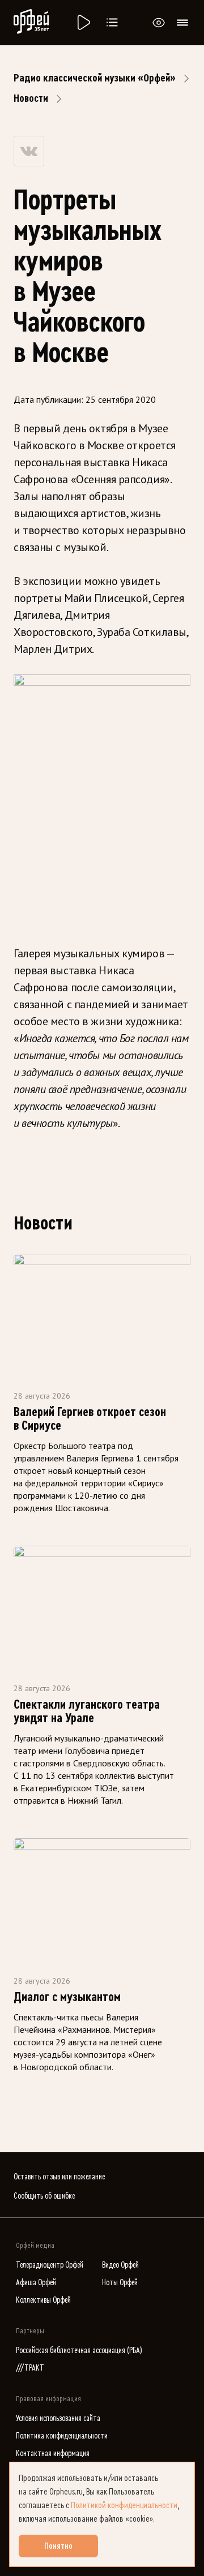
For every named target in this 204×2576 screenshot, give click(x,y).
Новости (31, 98)
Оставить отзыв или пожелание (59, 2177)
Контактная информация (53, 2454)
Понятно (58, 2546)
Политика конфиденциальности (62, 2436)
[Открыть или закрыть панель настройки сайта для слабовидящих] (159, 23)
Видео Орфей (120, 2265)
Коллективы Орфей (43, 2300)
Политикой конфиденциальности (124, 2505)
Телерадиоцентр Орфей (50, 2265)
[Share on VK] (29, 151)
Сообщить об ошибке (44, 2196)
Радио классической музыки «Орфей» (95, 78)
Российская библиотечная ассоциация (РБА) (79, 2351)
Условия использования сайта (58, 2418)
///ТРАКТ (30, 2368)
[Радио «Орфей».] (83, 23)
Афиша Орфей (36, 2283)
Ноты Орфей (120, 2283)
